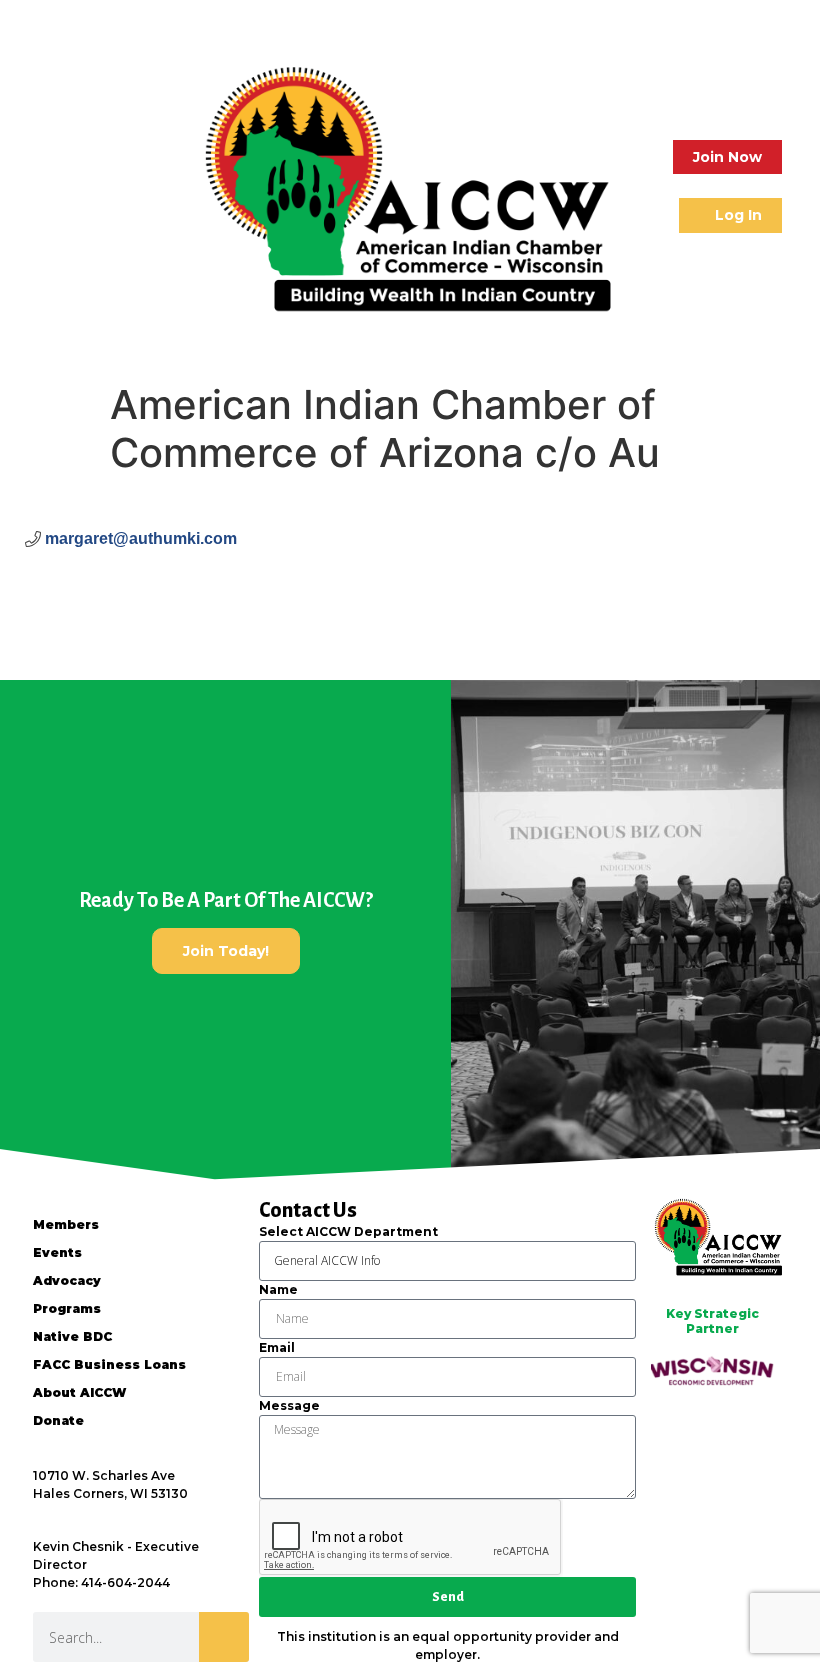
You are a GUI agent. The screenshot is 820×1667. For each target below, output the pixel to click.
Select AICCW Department (348, 1231)
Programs (67, 1308)
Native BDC (72, 1336)
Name (278, 1289)
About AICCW (79, 1392)
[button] (37, 186)
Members (66, 1224)
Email (277, 1347)
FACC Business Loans (109, 1364)
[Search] (224, 1637)
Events (57, 1252)
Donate (58, 1420)
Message (289, 1405)
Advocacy (67, 1280)
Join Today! (226, 951)
